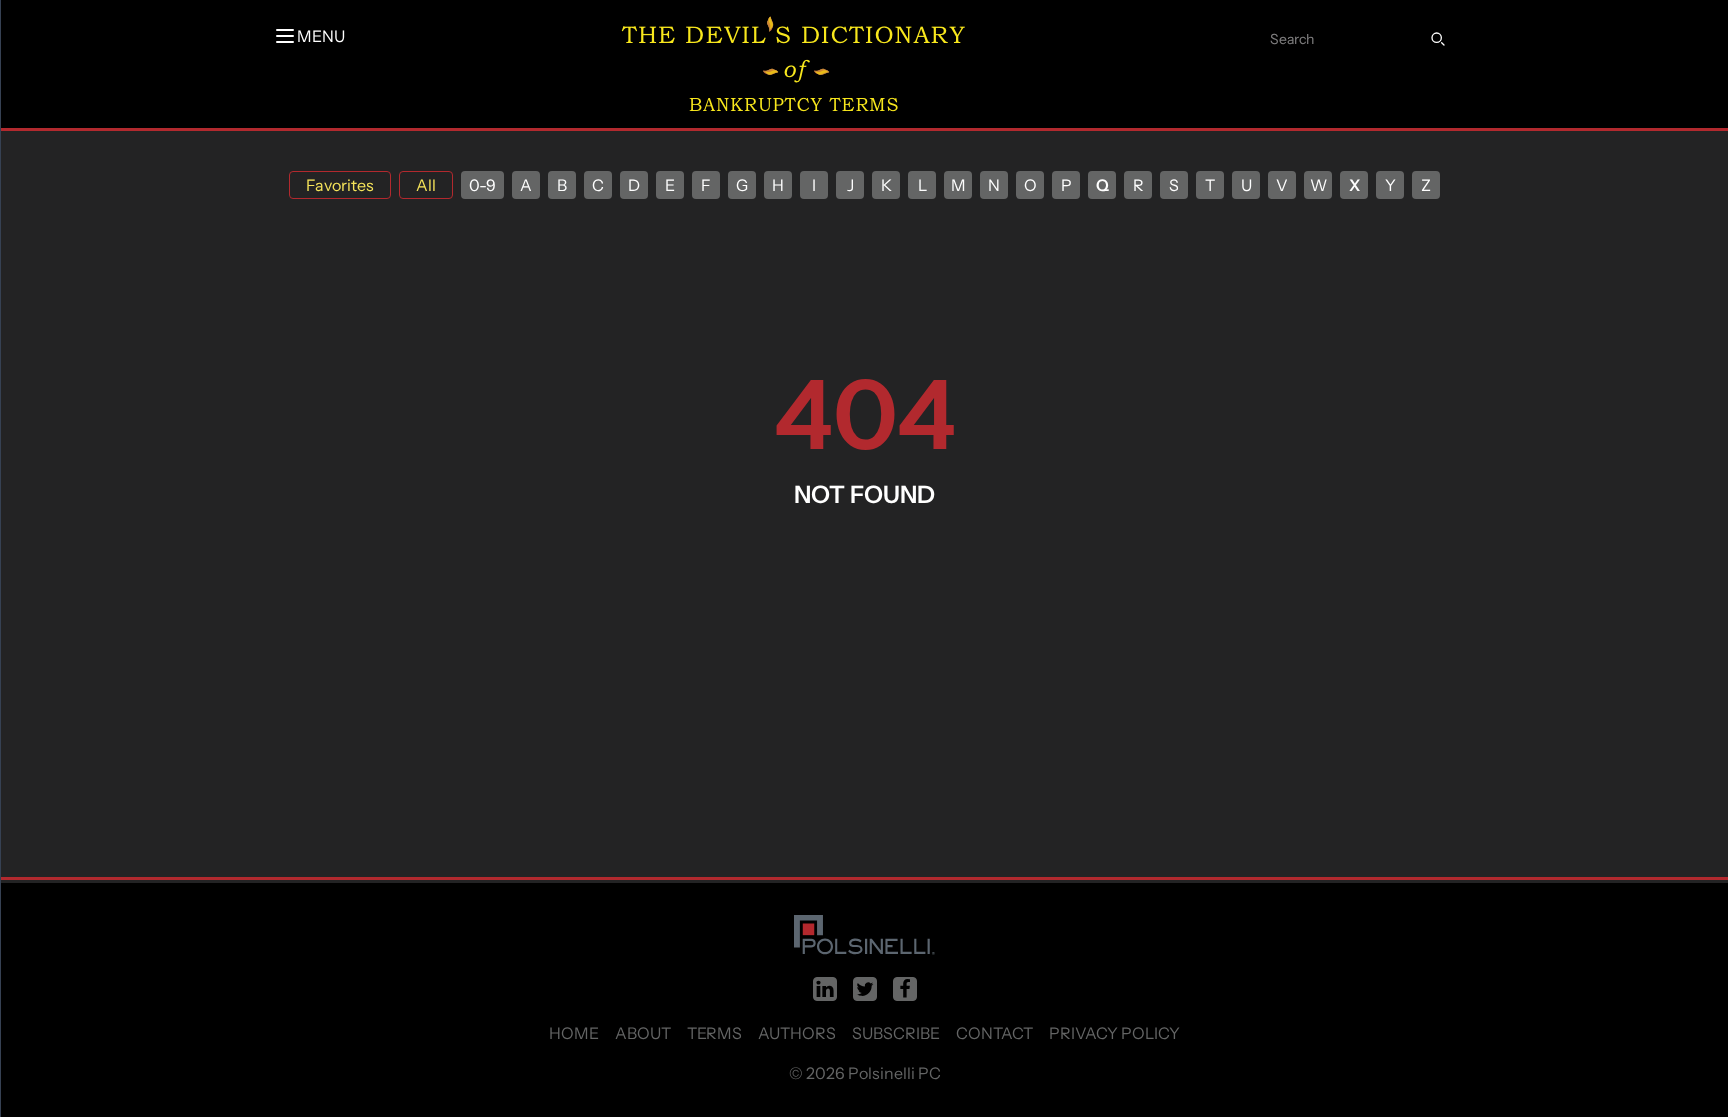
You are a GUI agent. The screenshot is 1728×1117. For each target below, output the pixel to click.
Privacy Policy (1114, 1033)
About (643, 1033)
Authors (797, 1033)
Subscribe (896, 1033)
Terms (714, 1033)
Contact (994, 1033)
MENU (321, 36)
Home (574, 1033)
